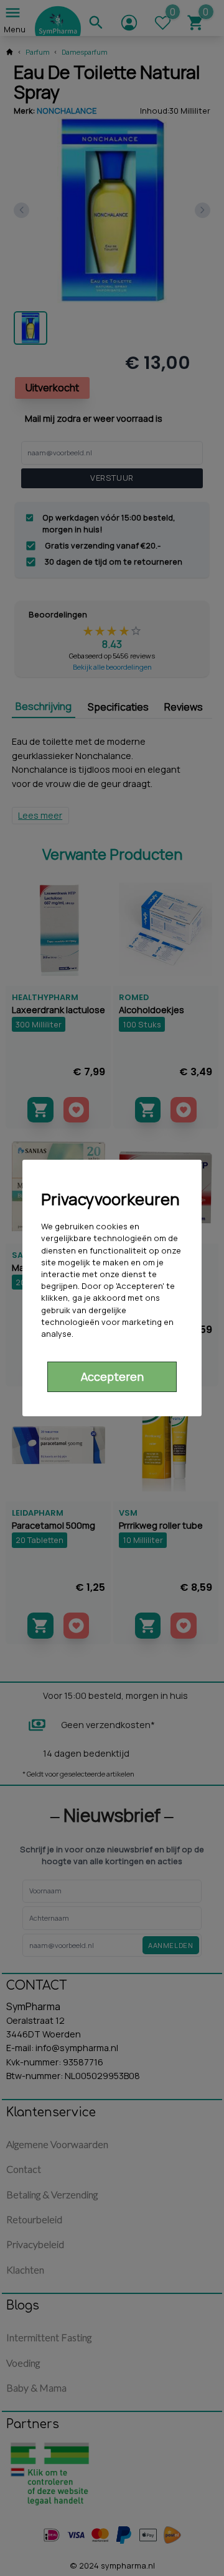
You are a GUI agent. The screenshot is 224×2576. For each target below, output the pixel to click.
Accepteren (112, 1377)
